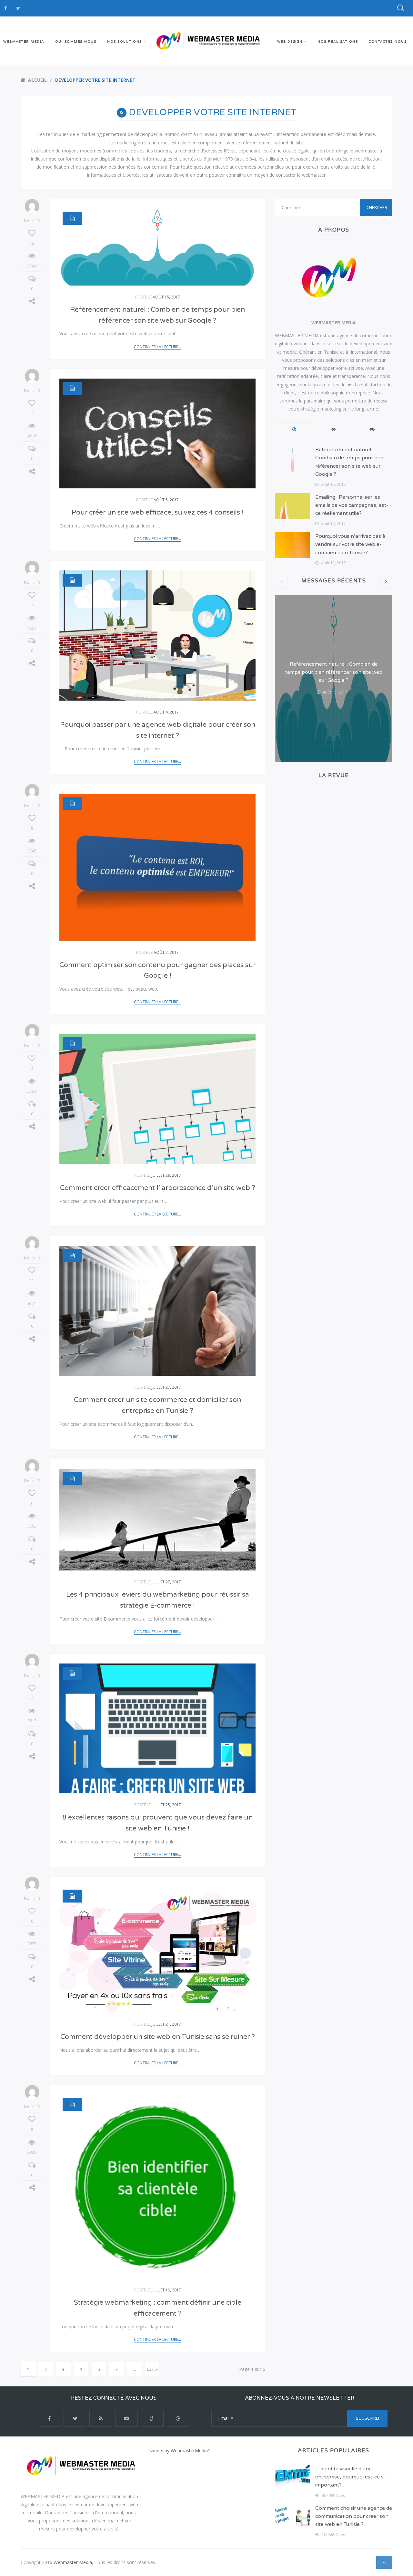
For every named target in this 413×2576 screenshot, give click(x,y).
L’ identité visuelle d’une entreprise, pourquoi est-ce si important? (350, 2477)
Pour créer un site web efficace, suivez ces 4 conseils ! (158, 512)
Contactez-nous (388, 42)
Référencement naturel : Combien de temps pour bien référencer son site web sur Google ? (334, 672)
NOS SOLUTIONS (125, 42)
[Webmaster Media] (206, 40)
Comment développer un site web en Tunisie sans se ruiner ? (158, 2037)
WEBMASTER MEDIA (24, 42)
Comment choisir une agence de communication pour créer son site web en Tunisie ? (354, 2516)
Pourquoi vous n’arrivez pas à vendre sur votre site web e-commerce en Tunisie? (350, 544)
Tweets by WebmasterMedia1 (179, 2451)
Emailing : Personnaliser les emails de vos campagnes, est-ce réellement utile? (352, 505)
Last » (152, 2369)
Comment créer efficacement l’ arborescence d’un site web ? (158, 1188)
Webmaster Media (73, 2562)
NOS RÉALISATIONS (338, 42)
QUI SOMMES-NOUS (76, 42)
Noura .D (32, 221)
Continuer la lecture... (157, 347)
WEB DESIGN (290, 42)
